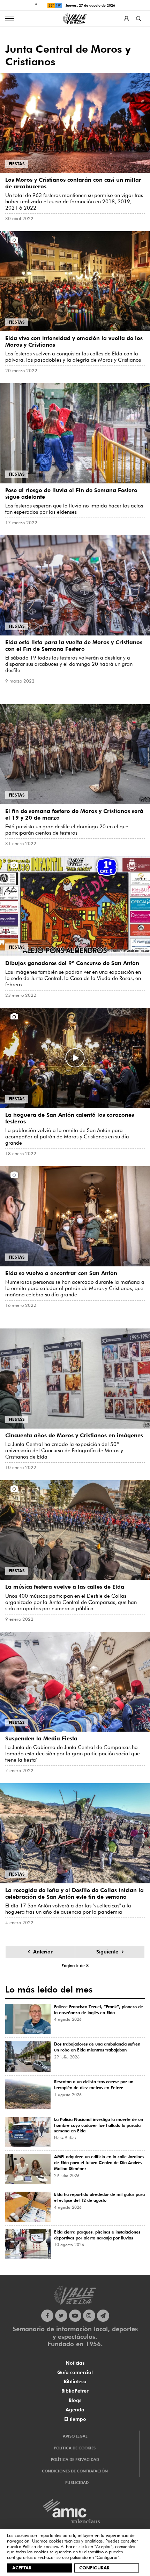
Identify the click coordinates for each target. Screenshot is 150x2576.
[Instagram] (89, 2316)
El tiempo (75, 2419)
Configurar (94, 2568)
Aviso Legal (75, 2436)
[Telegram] (103, 2316)
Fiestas (17, 164)
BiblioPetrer (75, 2391)
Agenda (75, 2410)
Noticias (75, 2363)
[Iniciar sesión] (126, 19)
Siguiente (107, 1952)
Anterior (43, 1952)
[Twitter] (61, 2316)
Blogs (75, 2400)
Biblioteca (75, 2381)
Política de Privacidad (75, 2460)
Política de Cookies (75, 2448)
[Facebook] (47, 2316)
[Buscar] (139, 19)
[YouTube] (75, 2316)
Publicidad (77, 2483)
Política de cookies (40, 2546)
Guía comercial (75, 2372)
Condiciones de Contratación (75, 2471)
